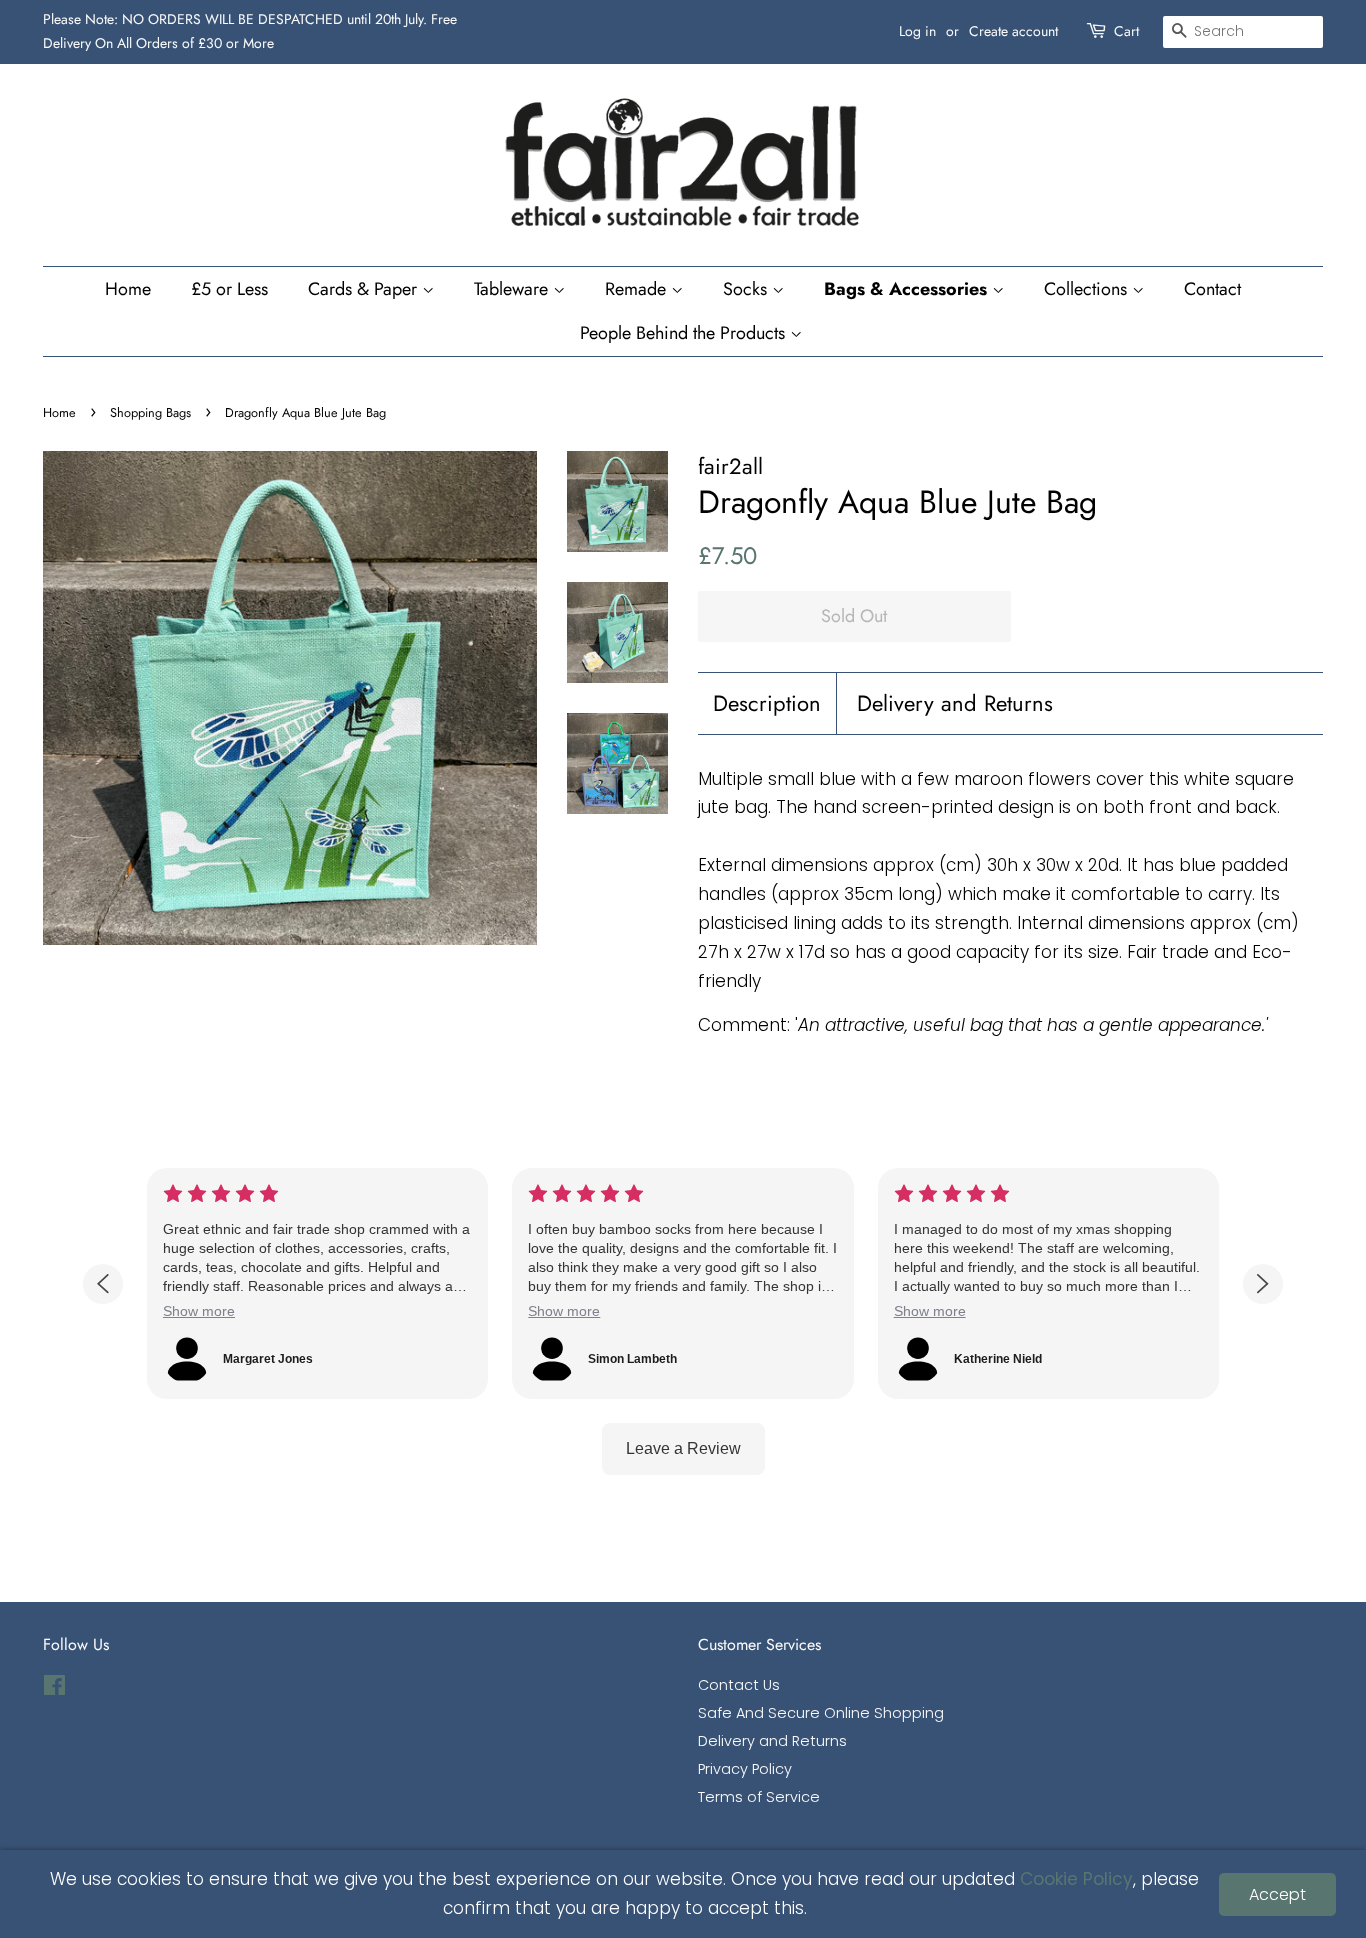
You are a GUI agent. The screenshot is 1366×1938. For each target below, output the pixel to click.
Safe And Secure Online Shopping (821, 1713)
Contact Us (739, 1685)
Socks (747, 289)
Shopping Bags (150, 412)
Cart (1126, 31)
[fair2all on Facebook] (54, 1689)
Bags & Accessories (908, 289)
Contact (1212, 289)
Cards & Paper (365, 289)
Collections (1088, 289)
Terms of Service (759, 1797)
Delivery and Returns (955, 703)
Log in (917, 31)
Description (767, 703)
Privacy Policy (745, 1769)
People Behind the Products (685, 333)
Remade (638, 289)
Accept (1277, 1894)
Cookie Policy (1076, 1879)
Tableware (513, 289)
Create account (1013, 31)
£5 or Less (229, 289)
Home (128, 289)
